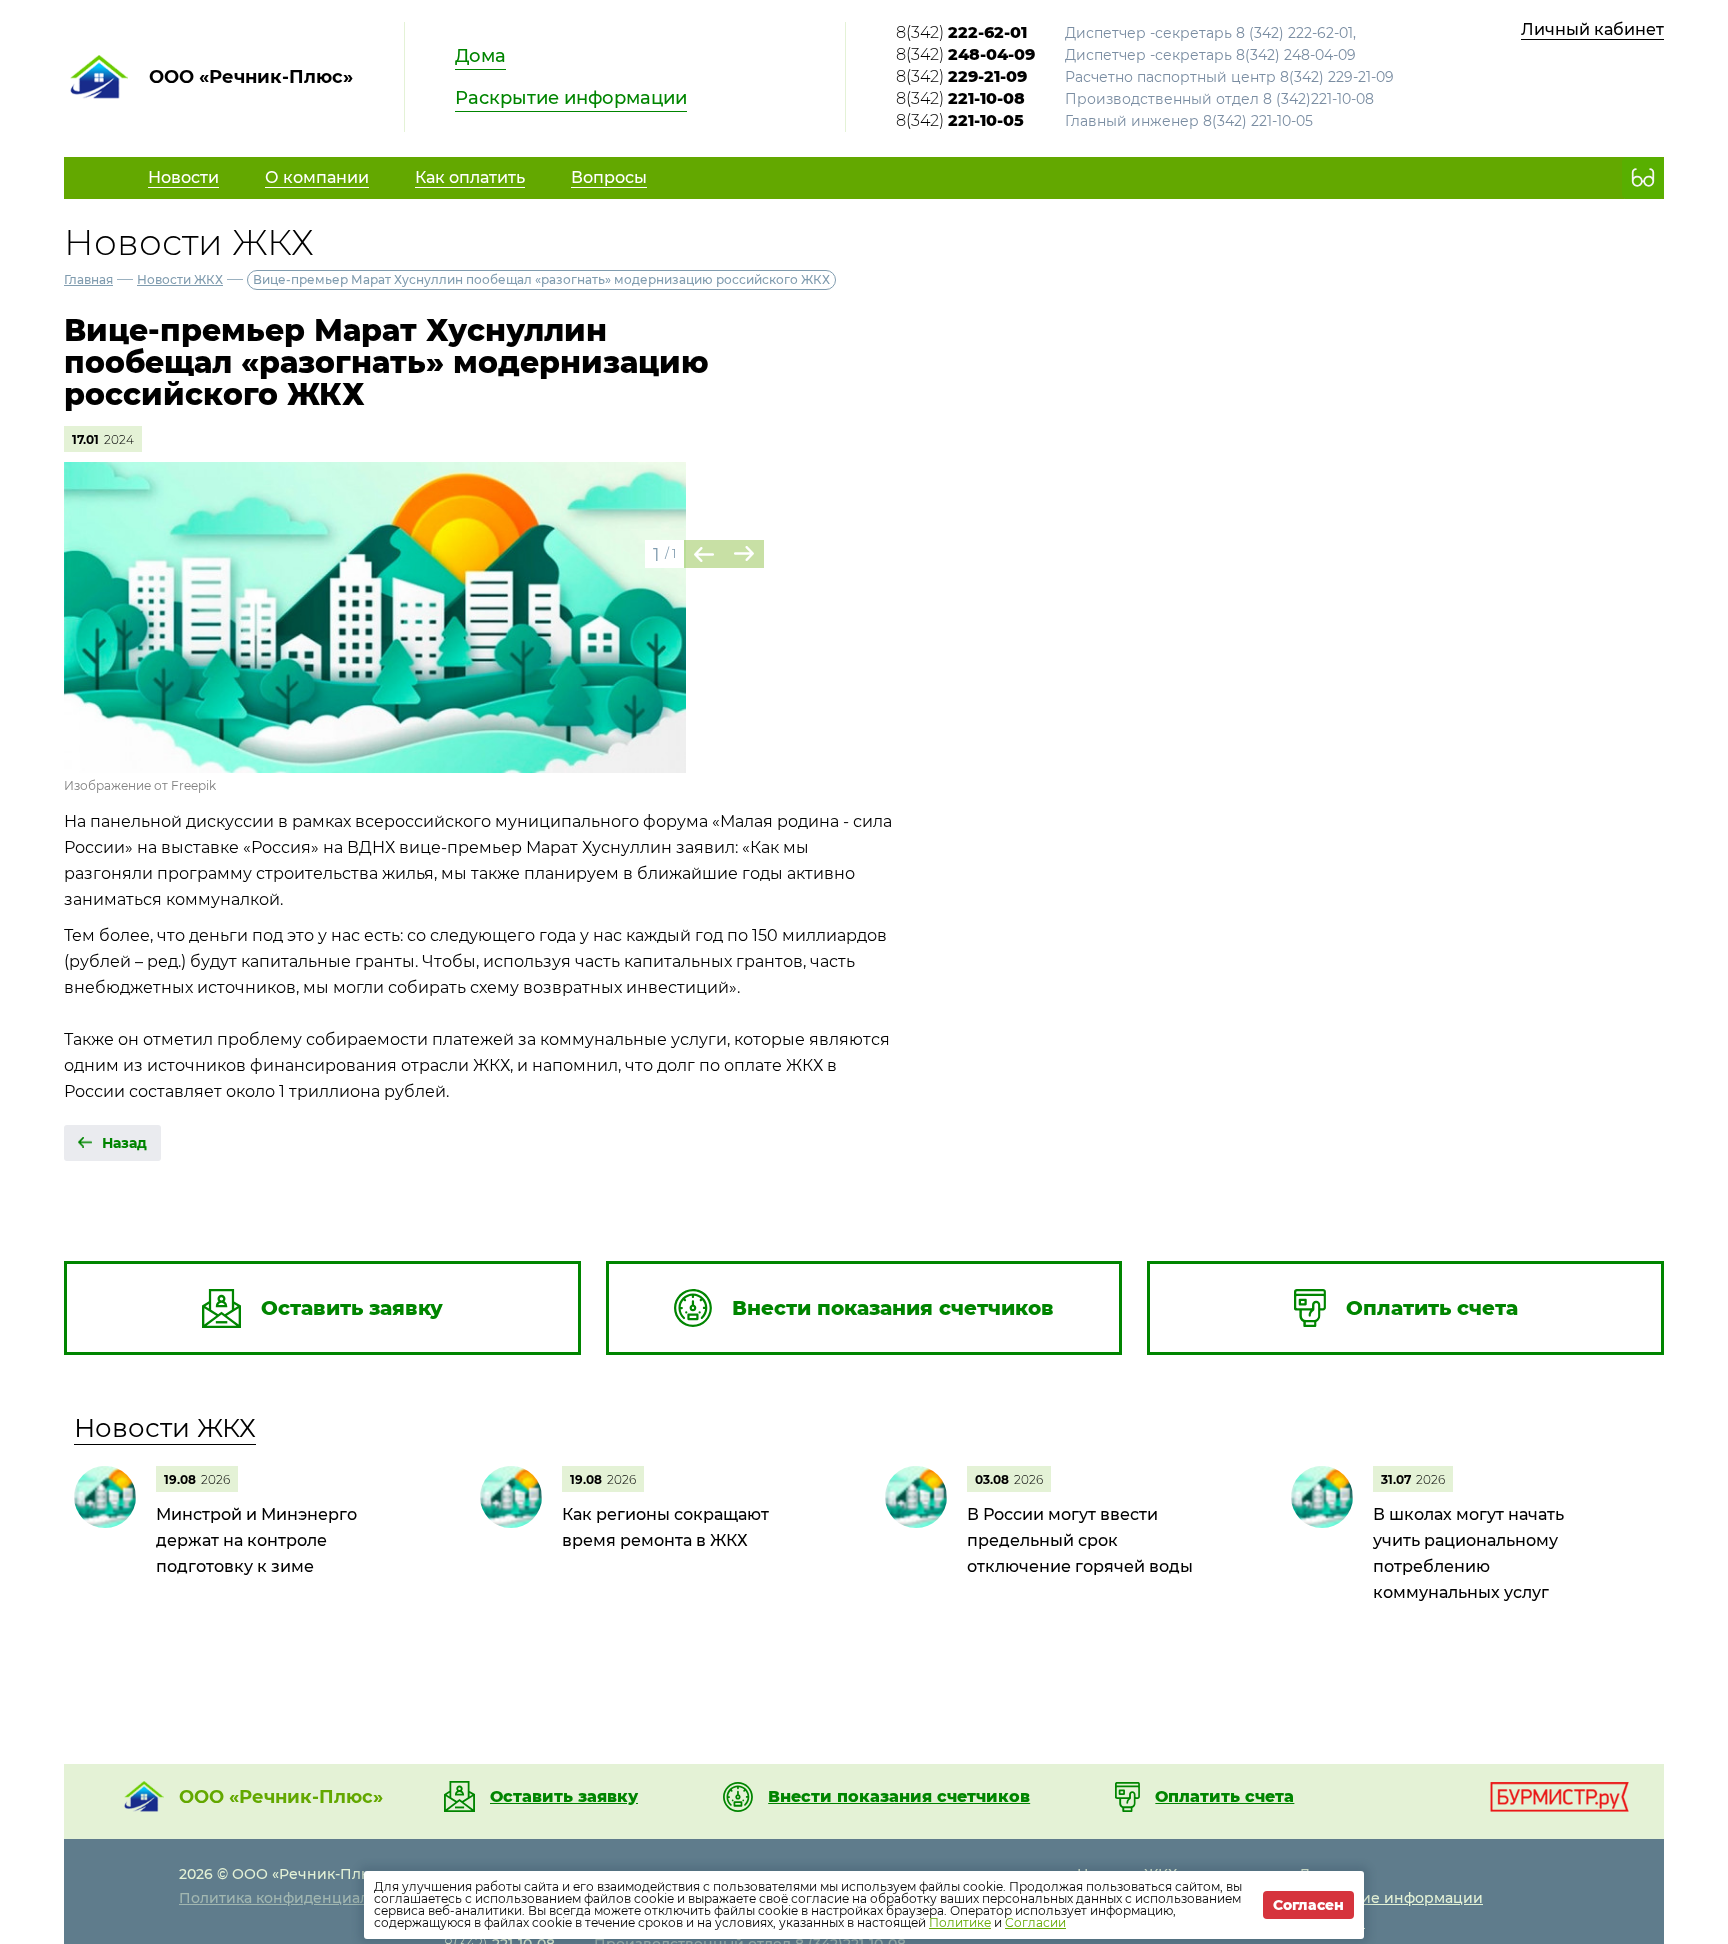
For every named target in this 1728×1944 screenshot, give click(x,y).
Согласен (1308, 1905)
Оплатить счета (1224, 1797)
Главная (88, 279)
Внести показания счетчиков (899, 1797)
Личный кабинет (1592, 29)
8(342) (961, 32)
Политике (960, 1922)
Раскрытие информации (571, 98)
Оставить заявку (564, 1797)
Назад (124, 1143)
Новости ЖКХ (180, 279)
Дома (480, 56)
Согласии (1035, 1922)
